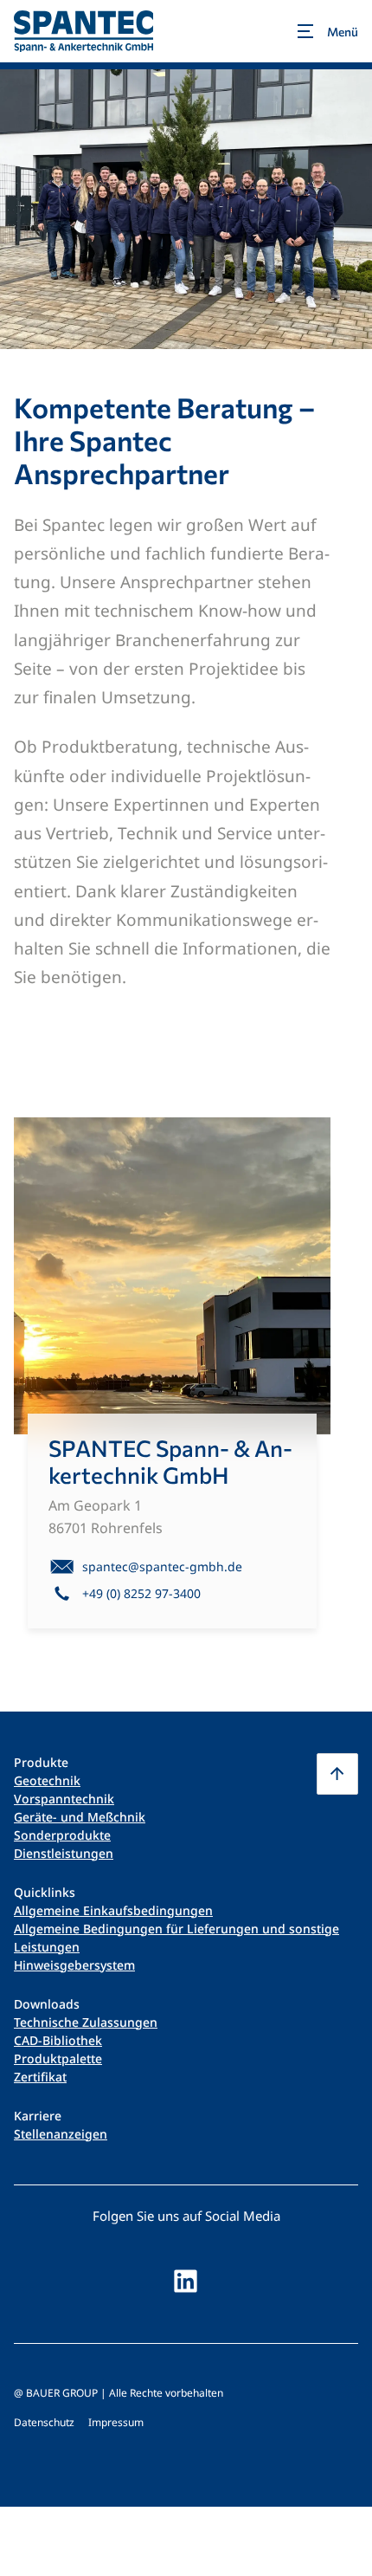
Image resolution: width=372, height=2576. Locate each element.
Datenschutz (44, 2422)
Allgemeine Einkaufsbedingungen (113, 1910)
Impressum (116, 2422)
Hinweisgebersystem (74, 1965)
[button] (337, 1774)
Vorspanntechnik (64, 1799)
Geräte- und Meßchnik (80, 1817)
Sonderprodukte (62, 1835)
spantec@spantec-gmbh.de (162, 1566)
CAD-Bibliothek (58, 2040)
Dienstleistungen (64, 1853)
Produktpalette (58, 2058)
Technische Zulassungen (86, 2022)
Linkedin (186, 2281)
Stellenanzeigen (61, 2134)
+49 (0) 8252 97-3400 (141, 1593)
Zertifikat (40, 2077)
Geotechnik (47, 1780)
